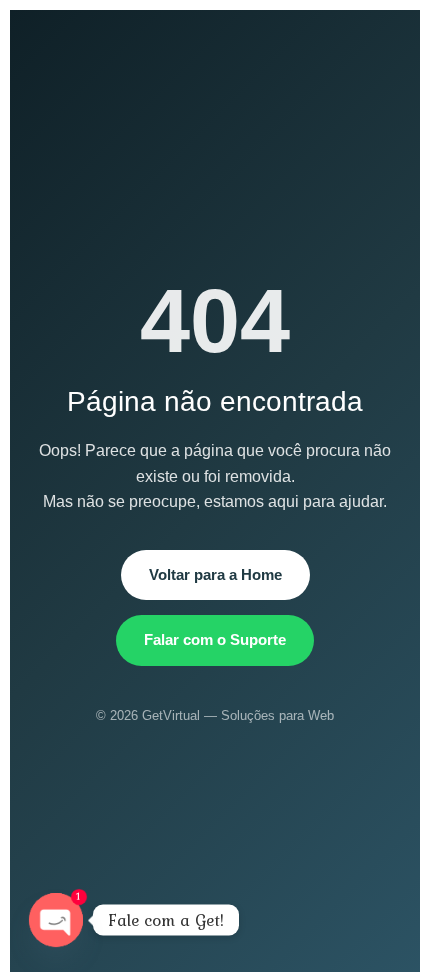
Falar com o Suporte (215, 639)
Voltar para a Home (215, 574)
